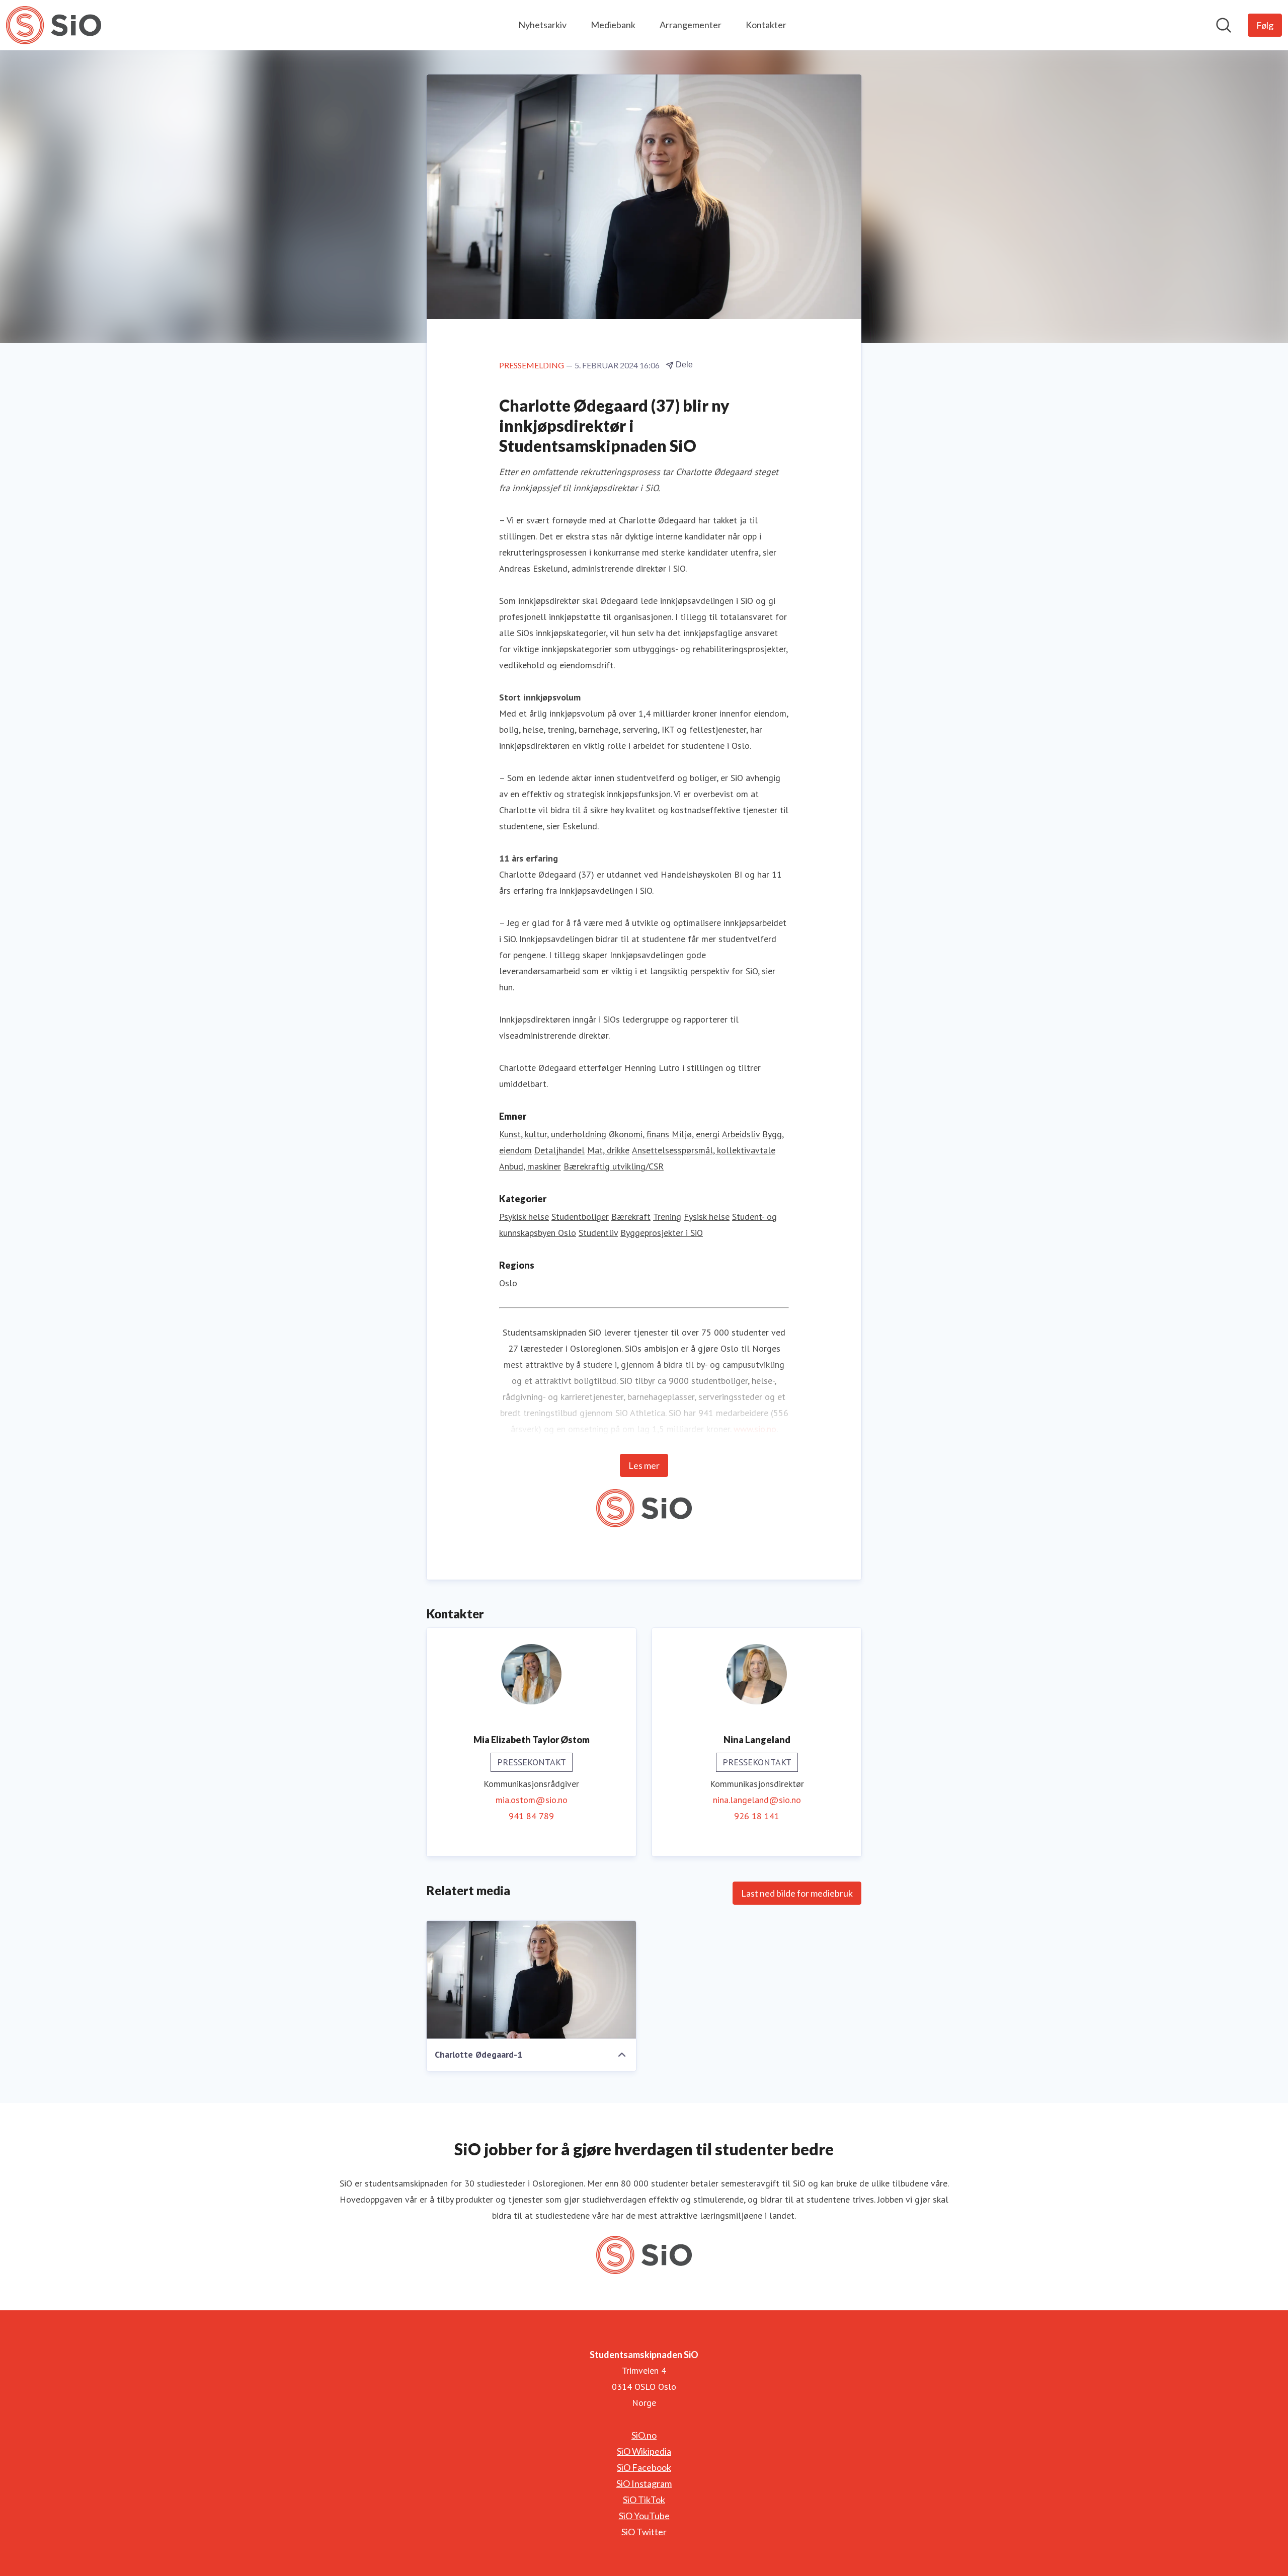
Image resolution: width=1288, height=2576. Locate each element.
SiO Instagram (644, 2483)
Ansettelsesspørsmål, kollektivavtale (704, 1150)
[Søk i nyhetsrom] (1224, 25)
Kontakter (766, 25)
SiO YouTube (644, 2516)
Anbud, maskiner (530, 1166)
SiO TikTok (644, 2500)
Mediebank (613, 25)
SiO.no (644, 2435)
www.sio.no (755, 1429)
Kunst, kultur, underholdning (553, 1134)
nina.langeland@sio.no (757, 1800)
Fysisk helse (707, 1217)
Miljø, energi (696, 1134)
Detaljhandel (559, 1150)
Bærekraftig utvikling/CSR (614, 1166)
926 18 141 (757, 1816)
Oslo (508, 1283)
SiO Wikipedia (644, 2451)
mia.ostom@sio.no (532, 1800)
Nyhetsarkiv (542, 25)
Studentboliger (580, 1217)
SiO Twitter (644, 2532)
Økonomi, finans (639, 1134)
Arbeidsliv (741, 1134)
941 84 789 (531, 1816)
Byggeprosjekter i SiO (662, 1233)
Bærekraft (631, 1217)
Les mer (644, 1465)
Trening (667, 1217)
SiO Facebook (644, 2467)
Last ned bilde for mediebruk (797, 1893)
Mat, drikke (608, 1150)
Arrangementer (691, 25)
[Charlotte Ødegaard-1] (531, 1980)
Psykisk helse (524, 1217)
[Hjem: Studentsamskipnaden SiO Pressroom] (54, 25)
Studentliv (598, 1233)
